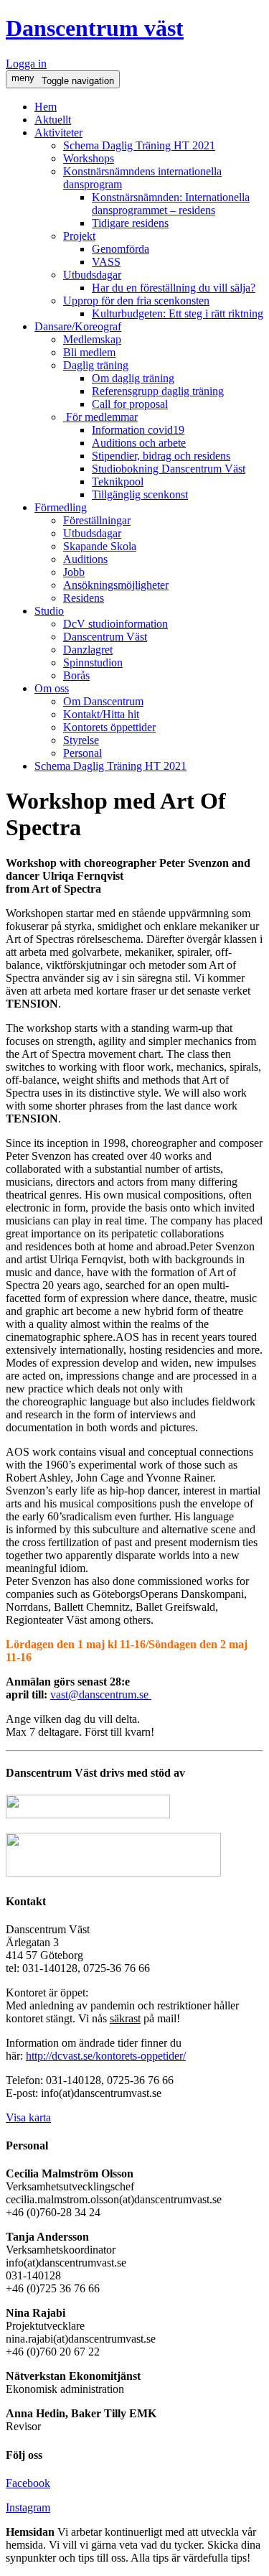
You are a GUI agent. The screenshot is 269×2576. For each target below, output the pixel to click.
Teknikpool (118, 482)
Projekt (79, 236)
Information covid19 (138, 430)
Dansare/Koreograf (78, 326)
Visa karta (28, 2117)
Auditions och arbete (139, 443)
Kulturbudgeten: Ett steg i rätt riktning (178, 313)
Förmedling (61, 507)
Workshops (89, 158)
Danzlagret (88, 650)
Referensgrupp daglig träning (158, 391)
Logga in (26, 64)
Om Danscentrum (103, 701)
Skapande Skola (100, 546)
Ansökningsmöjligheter (116, 585)
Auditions (85, 559)
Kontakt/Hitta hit (101, 714)
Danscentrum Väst (105, 637)
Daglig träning (96, 365)
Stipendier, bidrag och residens (161, 456)
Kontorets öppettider (109, 727)
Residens (84, 598)
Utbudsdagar (92, 275)
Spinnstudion (93, 662)
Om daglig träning (133, 378)
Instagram (28, 2507)
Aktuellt (53, 120)
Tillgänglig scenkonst (140, 494)
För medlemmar (100, 417)
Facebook (28, 2483)
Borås (76, 675)
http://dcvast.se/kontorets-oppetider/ (106, 2056)
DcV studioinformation (115, 624)
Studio (49, 611)
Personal (82, 753)
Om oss (52, 688)
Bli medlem (89, 352)
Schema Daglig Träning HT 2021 (139, 145)
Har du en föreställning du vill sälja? (174, 288)
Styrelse (81, 740)
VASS (106, 262)
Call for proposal (130, 404)
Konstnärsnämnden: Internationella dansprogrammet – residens (171, 204)
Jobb (74, 572)
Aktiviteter (58, 132)
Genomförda (121, 249)
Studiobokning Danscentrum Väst (169, 469)
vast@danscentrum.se (99, 1694)
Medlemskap (92, 339)
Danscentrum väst (95, 28)
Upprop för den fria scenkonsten (136, 301)
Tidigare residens (130, 223)
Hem (46, 107)
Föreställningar (97, 520)
